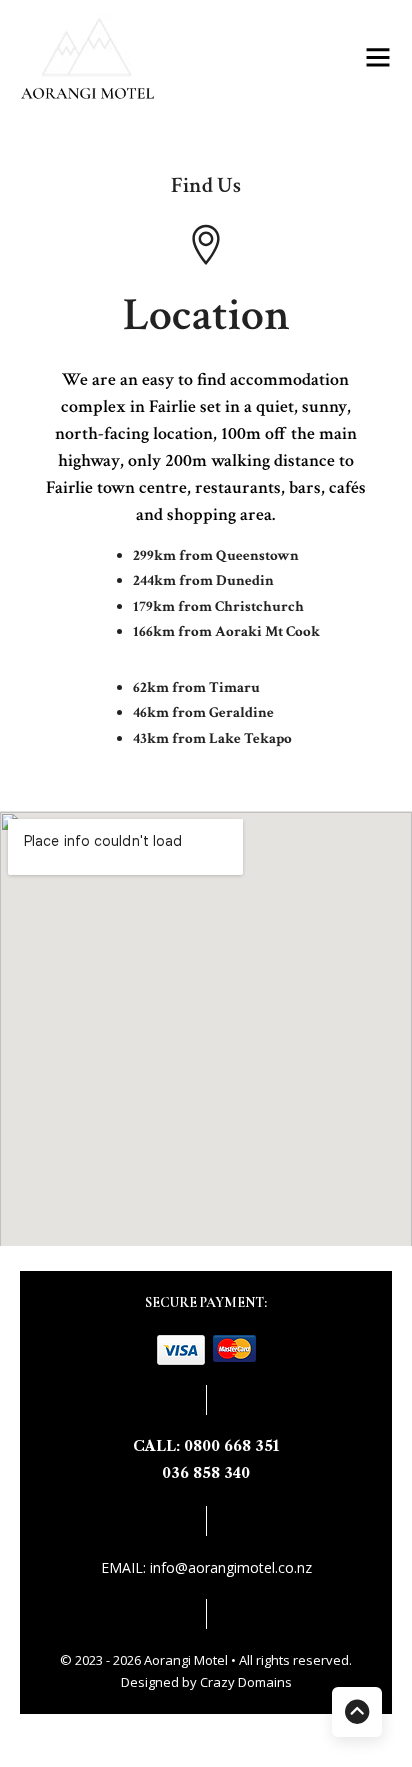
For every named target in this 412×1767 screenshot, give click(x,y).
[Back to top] (357, 1712)
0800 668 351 (231, 1446)
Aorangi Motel (187, 1660)
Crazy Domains (246, 1682)
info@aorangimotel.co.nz (231, 1567)
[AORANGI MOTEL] (111, 57)
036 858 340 (206, 1473)
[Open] (378, 57)
